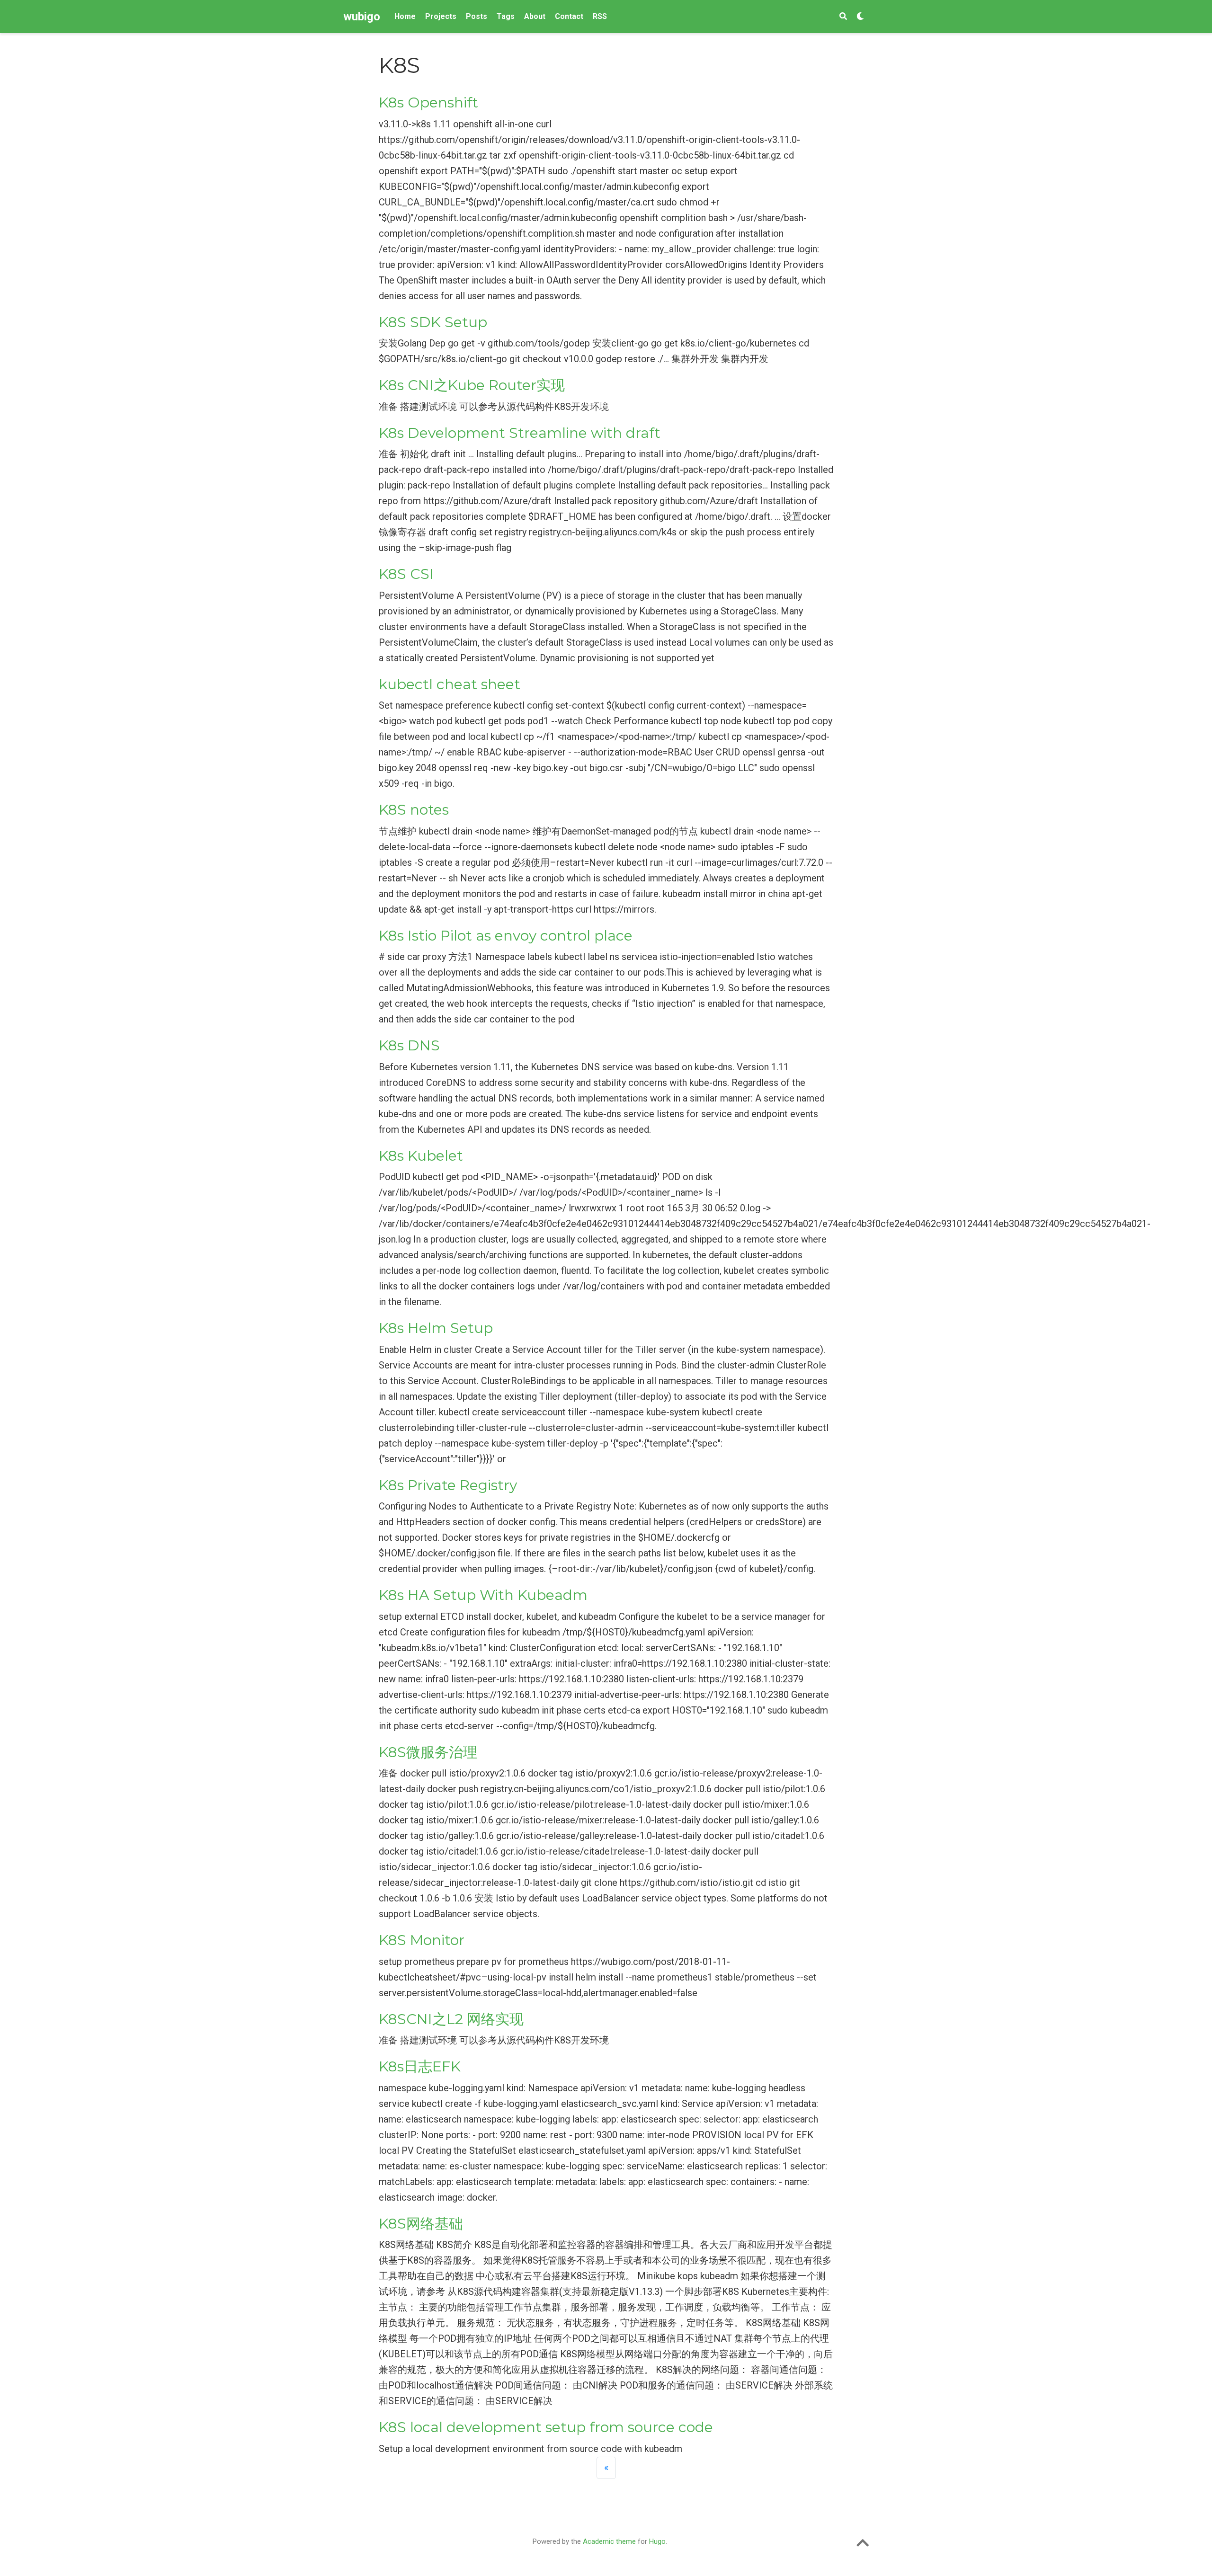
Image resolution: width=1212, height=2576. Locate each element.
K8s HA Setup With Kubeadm (483, 1595)
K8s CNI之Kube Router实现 (472, 385)
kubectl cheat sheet (450, 684)
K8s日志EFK (420, 2066)
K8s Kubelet (421, 1156)
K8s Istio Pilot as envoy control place (506, 936)
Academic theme (609, 2541)
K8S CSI (406, 574)
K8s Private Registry (448, 1485)
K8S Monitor (422, 1940)
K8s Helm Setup (436, 1328)
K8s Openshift (428, 102)
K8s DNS (409, 1045)
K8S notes (414, 810)
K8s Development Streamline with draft (520, 433)
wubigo (362, 17)
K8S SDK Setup (433, 322)
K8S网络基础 (421, 2224)
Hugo (657, 2541)
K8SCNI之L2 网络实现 (451, 2019)
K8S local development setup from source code (546, 2427)
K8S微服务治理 (428, 1752)
